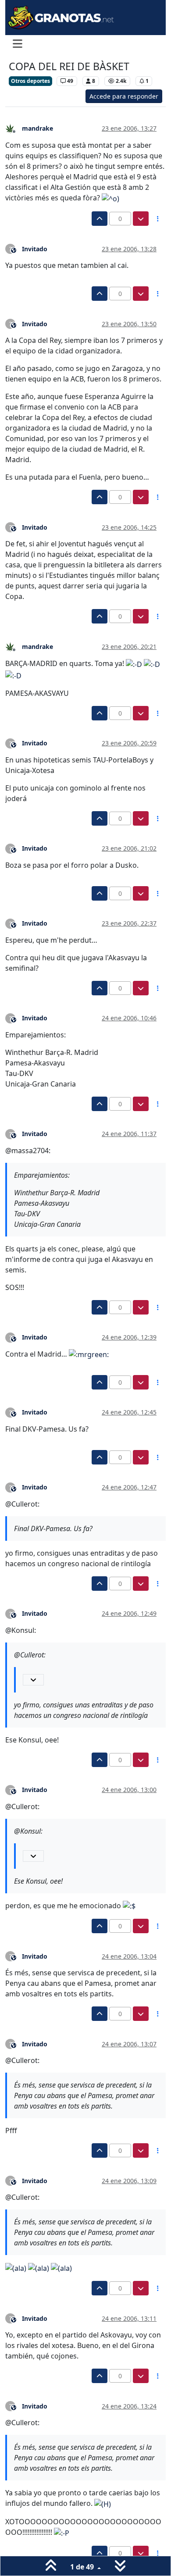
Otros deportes (30, 81)
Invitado (35, 249)
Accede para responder (124, 96)
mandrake (37, 128)
